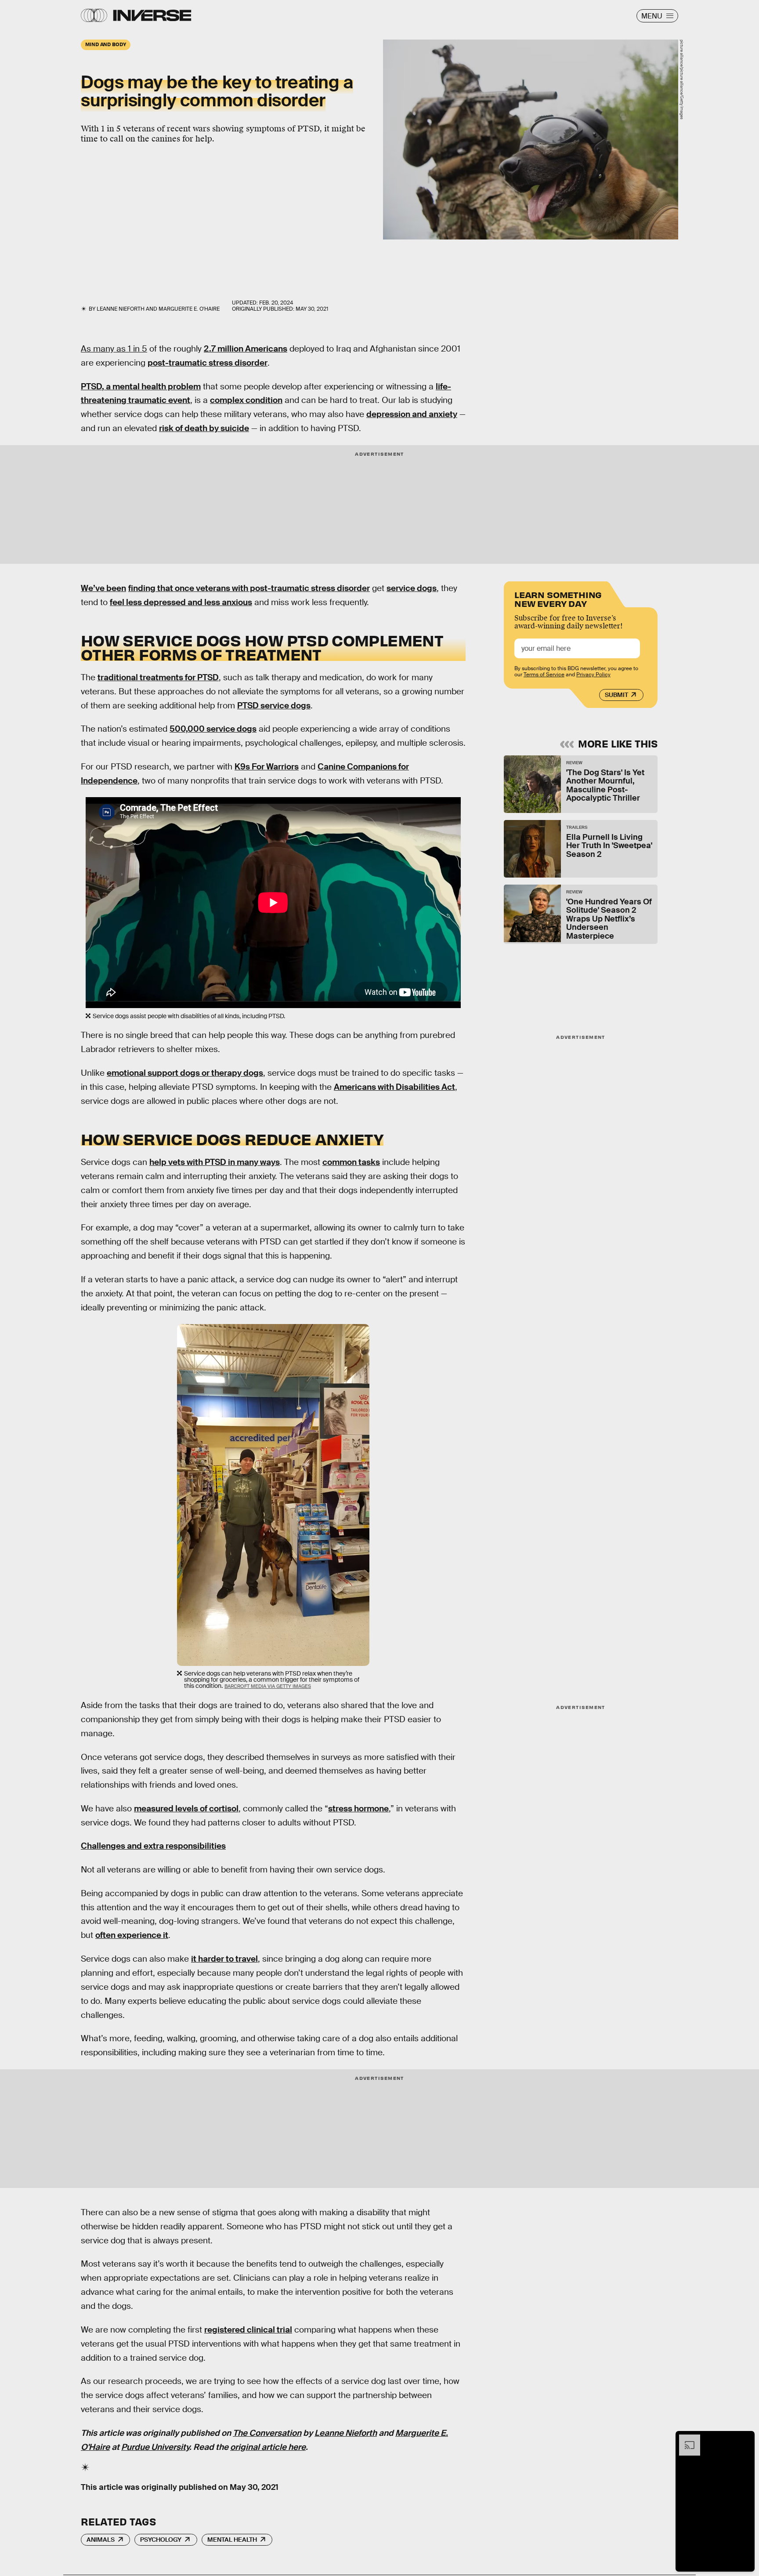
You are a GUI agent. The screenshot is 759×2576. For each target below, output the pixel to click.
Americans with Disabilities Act (394, 1087)
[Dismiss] (745, 2439)
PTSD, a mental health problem (141, 386)
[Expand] (685, 2439)
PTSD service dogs (274, 706)
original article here (268, 2447)
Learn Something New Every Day (558, 598)
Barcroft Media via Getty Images (268, 1686)
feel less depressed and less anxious (181, 602)
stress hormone (358, 1809)
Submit (616, 695)
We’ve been (103, 588)
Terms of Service (544, 675)
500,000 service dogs (213, 729)
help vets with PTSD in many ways (215, 1162)
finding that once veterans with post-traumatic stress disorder (249, 588)
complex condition (246, 400)
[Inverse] (152, 15)
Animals (101, 2540)
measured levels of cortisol (186, 1809)
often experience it (132, 1935)
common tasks (351, 1162)
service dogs (412, 588)
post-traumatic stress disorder (208, 363)
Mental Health (232, 2540)
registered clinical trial (248, 2330)
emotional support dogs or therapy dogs (185, 1073)
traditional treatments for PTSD (158, 677)
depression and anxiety (412, 414)
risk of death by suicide (204, 428)
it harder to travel (224, 1959)
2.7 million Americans (246, 349)
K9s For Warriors (267, 767)
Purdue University (155, 2447)
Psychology (161, 2540)
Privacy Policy (593, 675)
